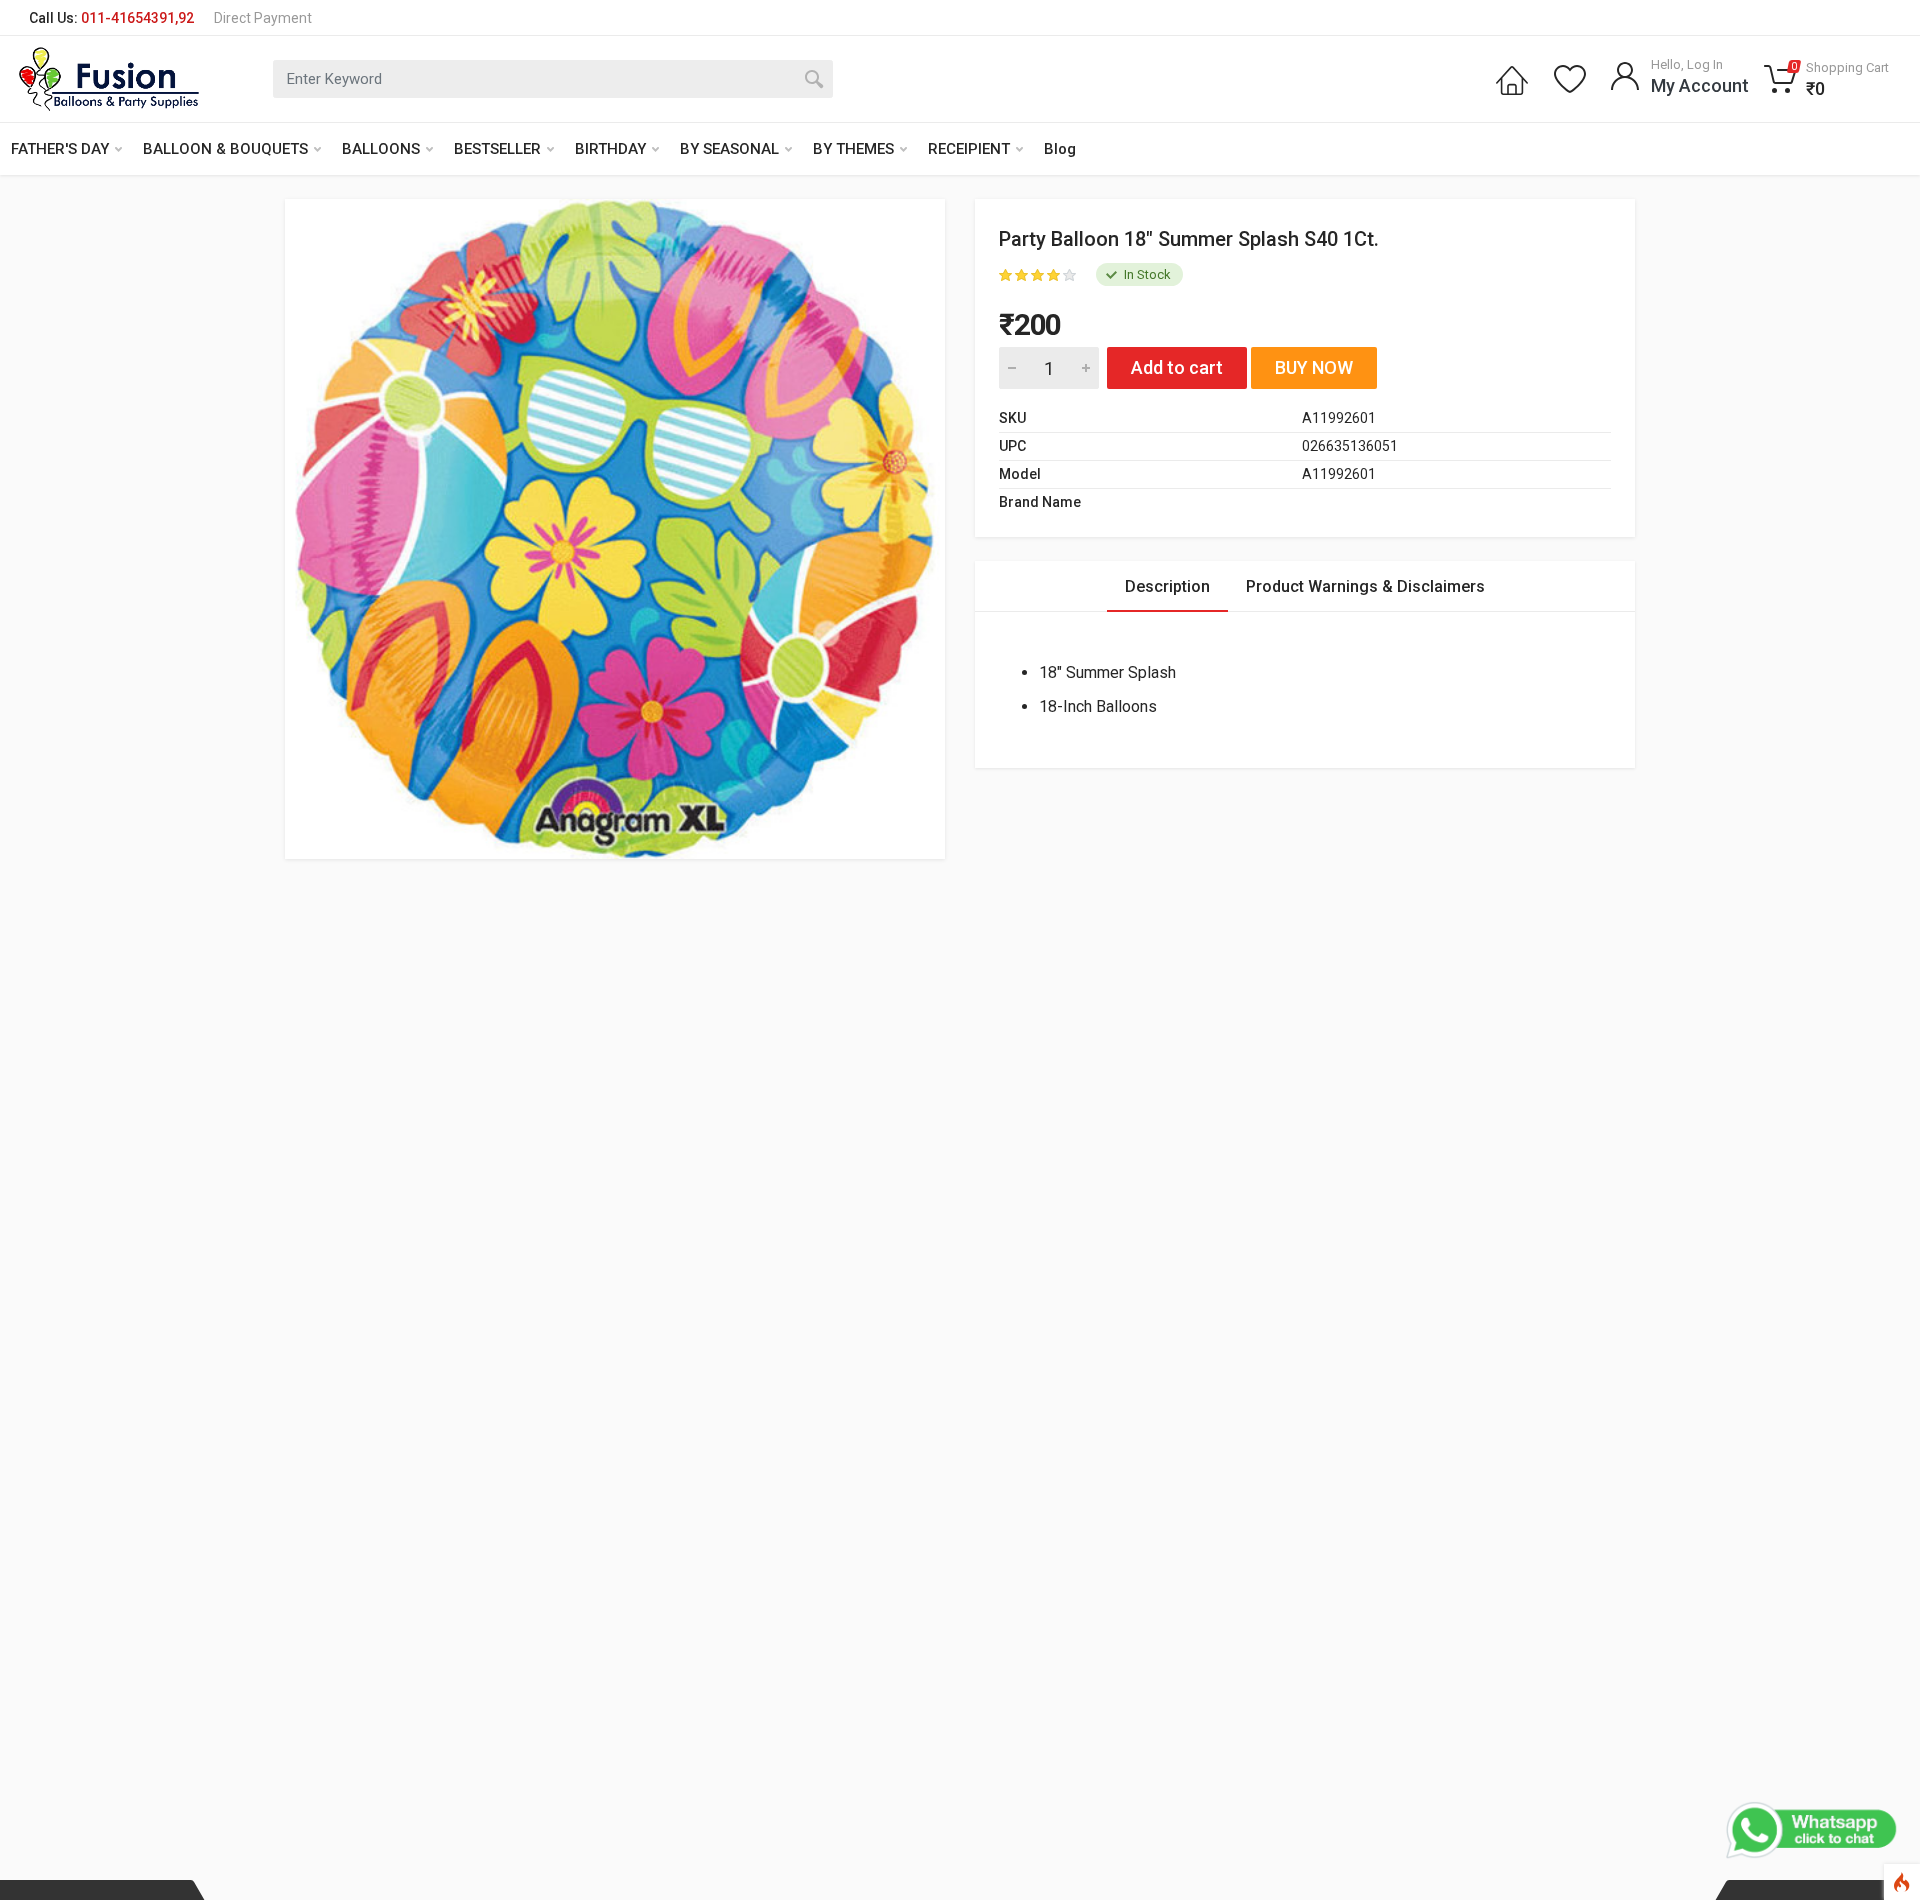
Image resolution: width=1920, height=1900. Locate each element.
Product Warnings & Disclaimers (1365, 586)
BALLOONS (381, 149)
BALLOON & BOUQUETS (225, 149)
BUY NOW (1314, 367)
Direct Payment (263, 18)
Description (1167, 586)
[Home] (1512, 79)
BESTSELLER (497, 149)
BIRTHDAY (610, 149)
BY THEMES (853, 149)
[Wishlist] (1570, 79)
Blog (1060, 149)
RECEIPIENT (969, 149)
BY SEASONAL (729, 149)
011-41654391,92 (137, 18)
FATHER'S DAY (60, 149)
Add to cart (1177, 367)
